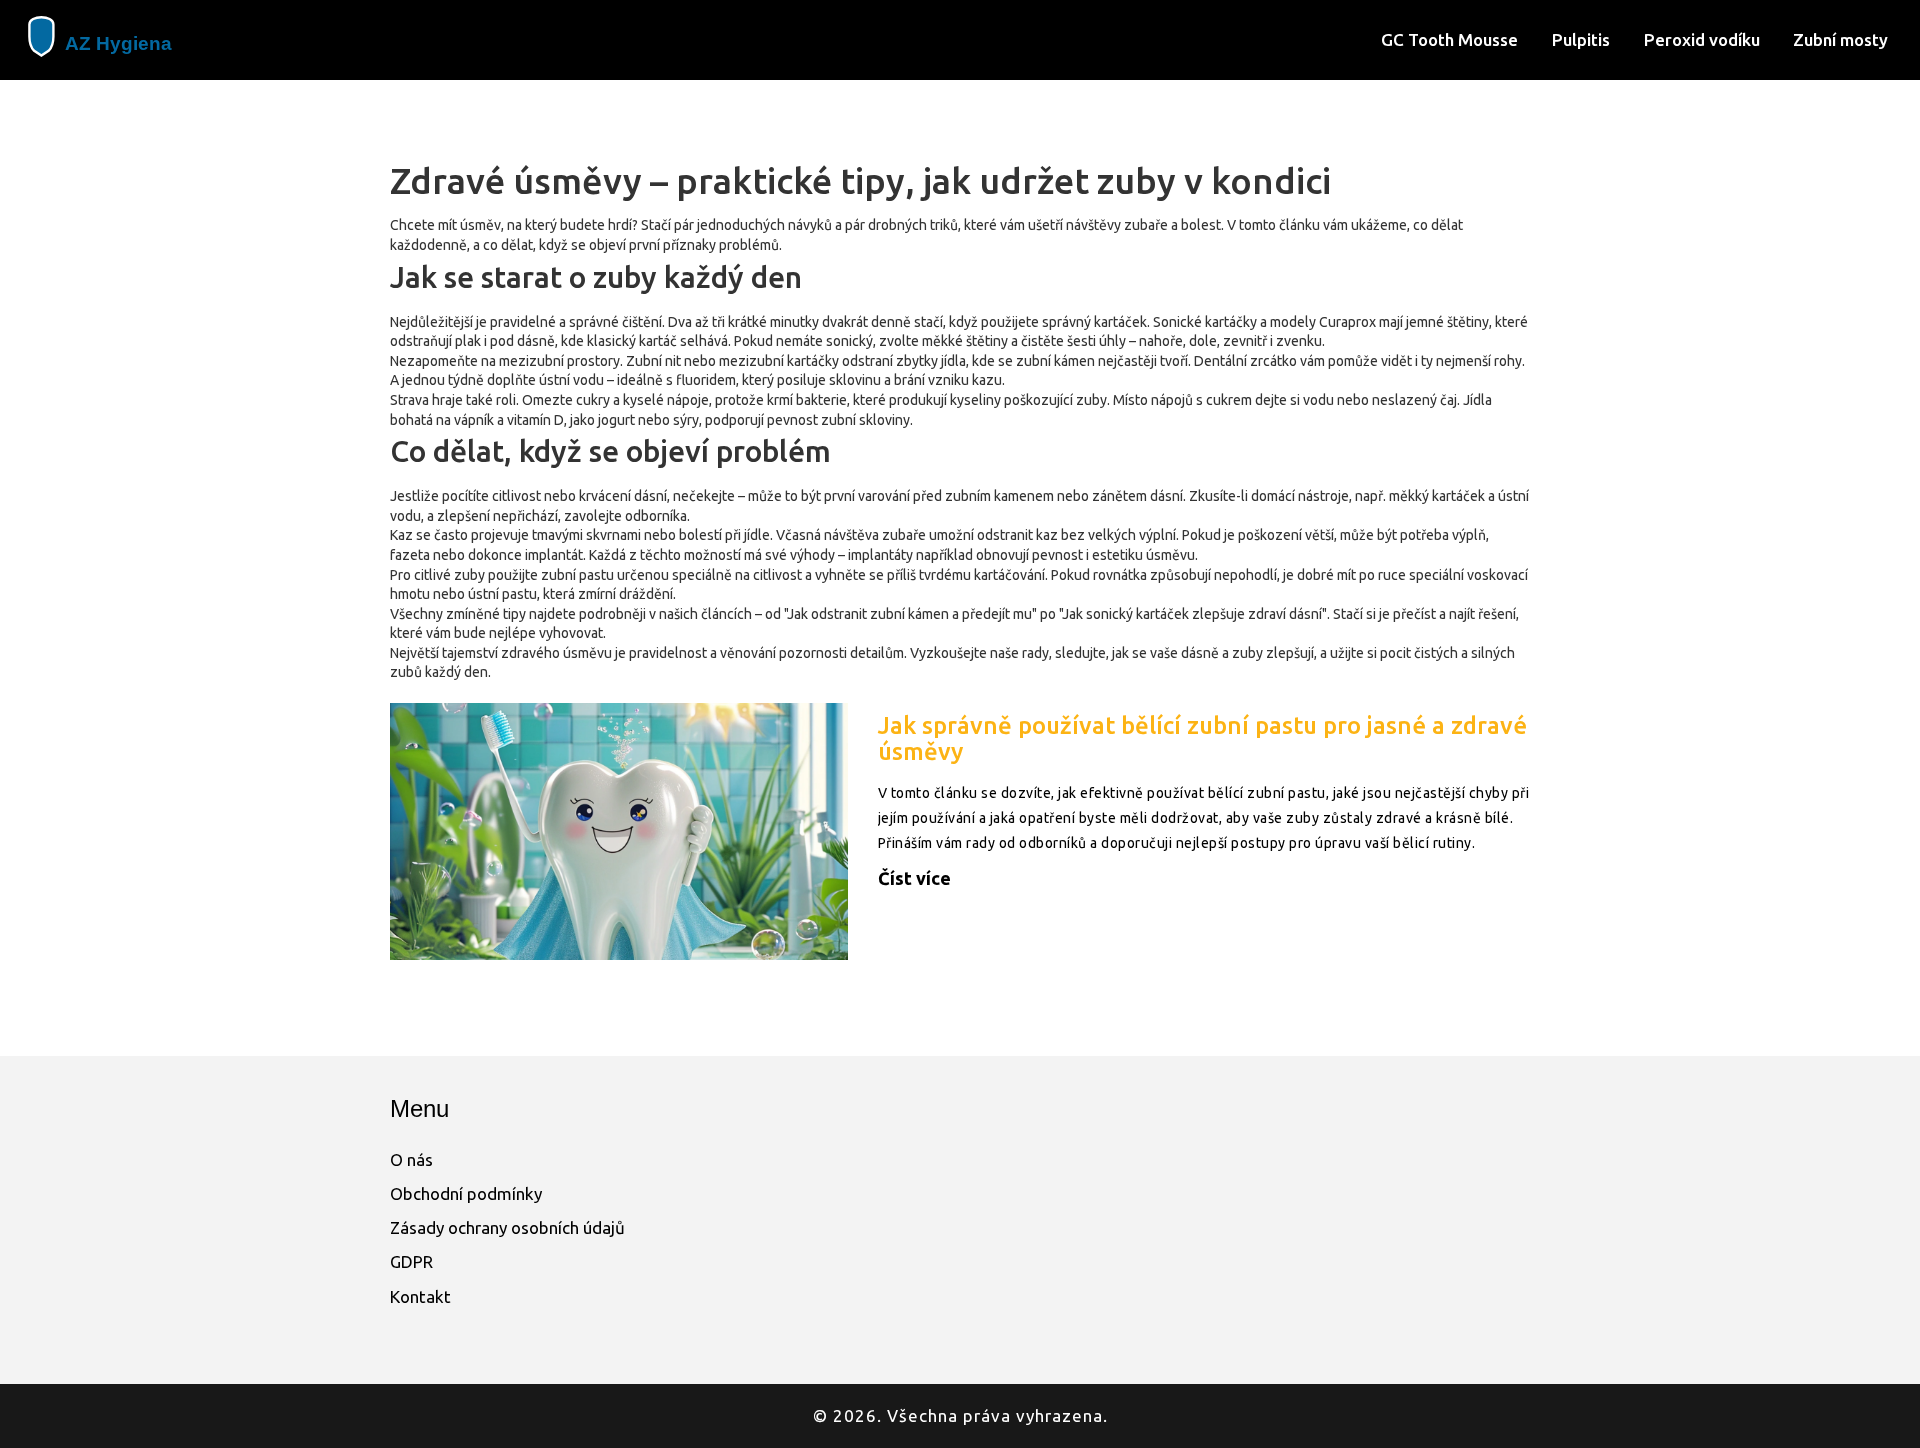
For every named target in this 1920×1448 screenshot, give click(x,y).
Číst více (914, 878)
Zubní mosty (1840, 39)
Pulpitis (1581, 39)
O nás (411, 1159)
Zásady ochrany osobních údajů (507, 1227)
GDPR (411, 1261)
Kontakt (420, 1296)
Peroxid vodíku (1702, 39)
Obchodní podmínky (466, 1193)
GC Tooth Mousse (1449, 39)
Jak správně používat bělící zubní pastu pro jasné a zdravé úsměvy (1202, 738)
